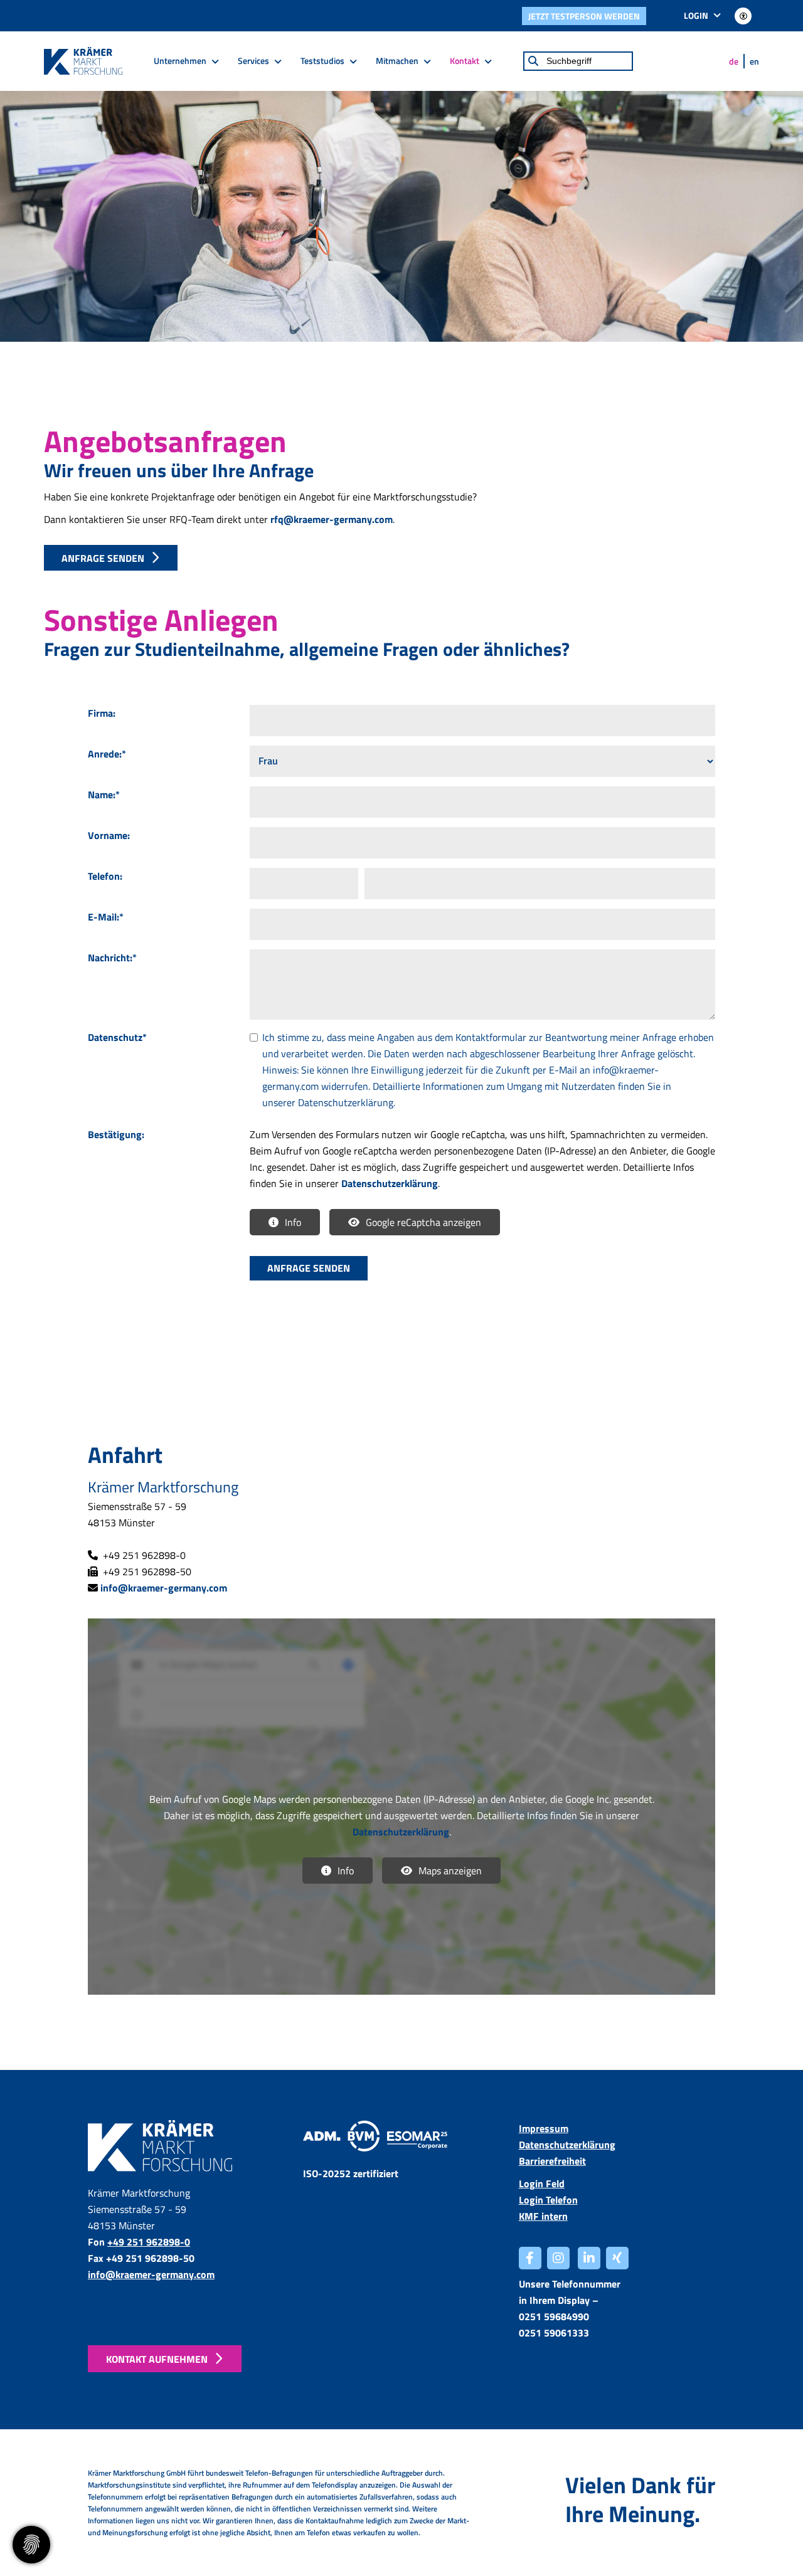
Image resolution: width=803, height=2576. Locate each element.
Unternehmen (180, 61)
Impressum (544, 2128)
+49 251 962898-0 (149, 2242)
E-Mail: (106, 917)
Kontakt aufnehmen (157, 2359)
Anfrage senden (103, 558)
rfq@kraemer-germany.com (332, 519)
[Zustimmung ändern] (31, 2545)
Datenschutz (117, 1037)
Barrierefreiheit (552, 2161)
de (734, 61)
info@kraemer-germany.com (164, 1588)
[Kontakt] (166, 2146)
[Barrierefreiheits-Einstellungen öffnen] (743, 16)
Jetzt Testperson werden (584, 16)
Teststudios (322, 61)
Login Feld (542, 2183)
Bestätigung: (116, 1134)
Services (253, 61)
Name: (104, 794)
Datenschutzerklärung (346, 1102)
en (754, 61)
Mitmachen (397, 61)
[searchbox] (578, 61)
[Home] (83, 61)
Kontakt (465, 61)
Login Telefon (548, 2200)
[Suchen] (533, 61)
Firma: (102, 713)
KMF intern (543, 2216)
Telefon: (105, 876)
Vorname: (109, 835)
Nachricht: (112, 958)
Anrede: (107, 754)
